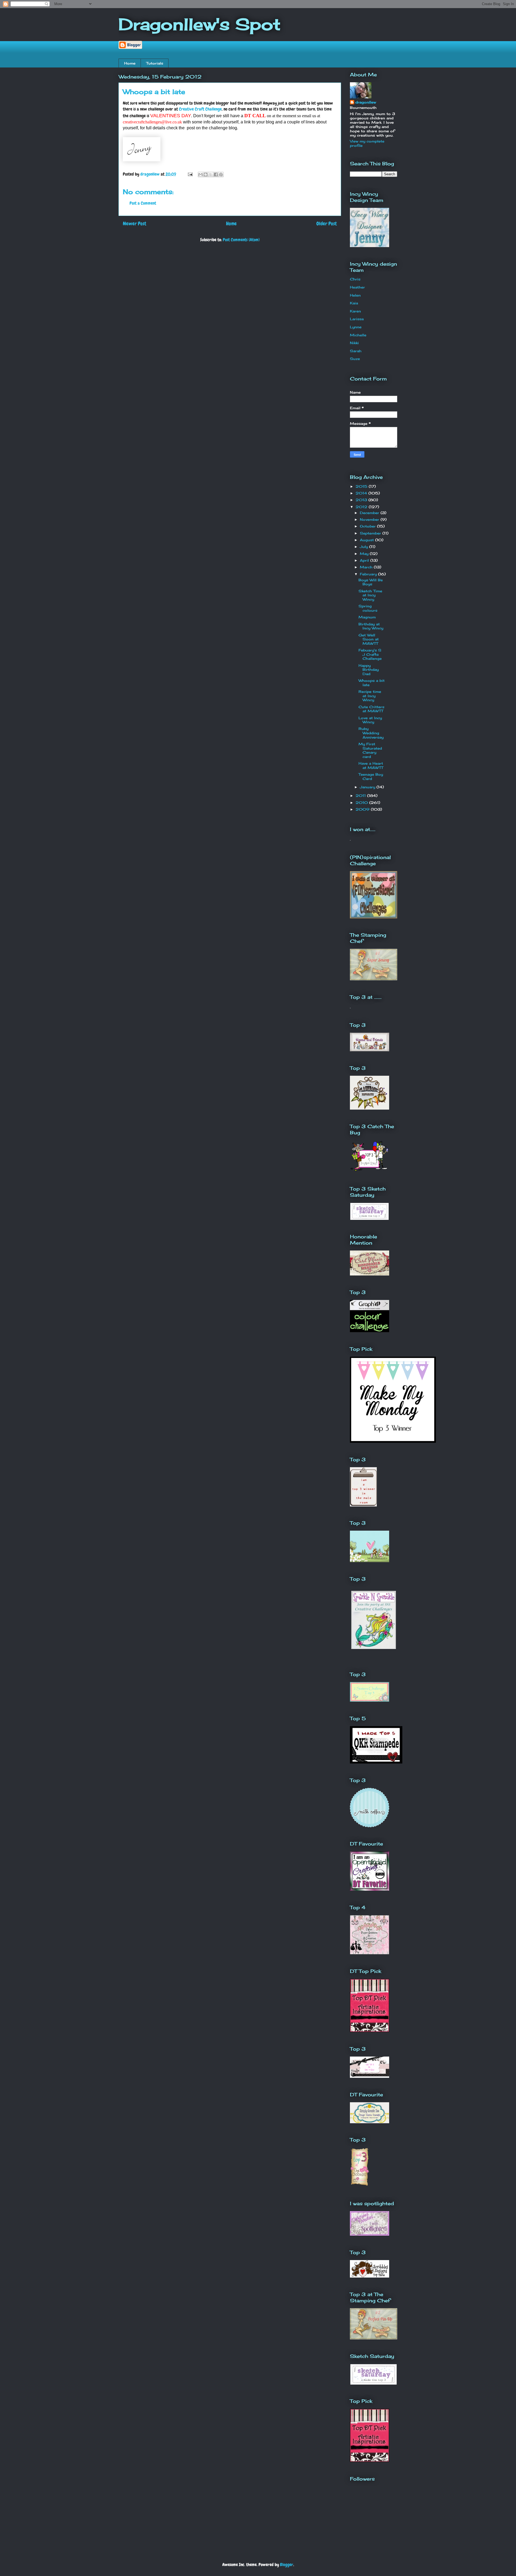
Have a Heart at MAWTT (371, 765)
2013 (362, 500)
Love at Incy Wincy (370, 720)
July (365, 547)
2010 (362, 803)
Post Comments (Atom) (241, 240)
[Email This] (200, 174)
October (368, 526)
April (365, 560)
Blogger (287, 2565)
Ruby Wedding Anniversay (371, 733)
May (365, 554)
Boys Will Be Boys (371, 582)
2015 (362, 486)
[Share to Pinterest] (221, 174)
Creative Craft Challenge (200, 109)
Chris (355, 279)
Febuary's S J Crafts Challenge (370, 654)
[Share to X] (211, 174)
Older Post (327, 224)
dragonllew (366, 102)
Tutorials (155, 63)
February (369, 574)
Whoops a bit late (372, 683)
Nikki (354, 343)
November (370, 519)
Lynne (356, 327)
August (368, 540)
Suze (355, 359)
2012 (362, 507)
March (367, 567)
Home (130, 63)
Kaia (354, 303)
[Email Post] (190, 174)
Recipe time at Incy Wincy (370, 696)
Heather (357, 287)
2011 (361, 796)
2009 (363, 809)
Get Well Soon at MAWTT (369, 639)
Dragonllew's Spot (200, 24)
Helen (355, 295)
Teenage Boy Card (371, 776)
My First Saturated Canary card (370, 750)
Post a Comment (143, 203)
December (370, 513)
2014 (362, 493)
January (368, 787)
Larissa (357, 319)
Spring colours (368, 608)
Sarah (356, 351)
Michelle (358, 335)
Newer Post (135, 224)
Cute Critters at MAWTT (371, 709)
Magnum (367, 617)
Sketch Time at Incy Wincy (370, 595)
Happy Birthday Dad (369, 670)
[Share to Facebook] (216, 174)
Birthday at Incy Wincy (371, 626)
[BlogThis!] (206, 174)
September (371, 533)
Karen (355, 311)
